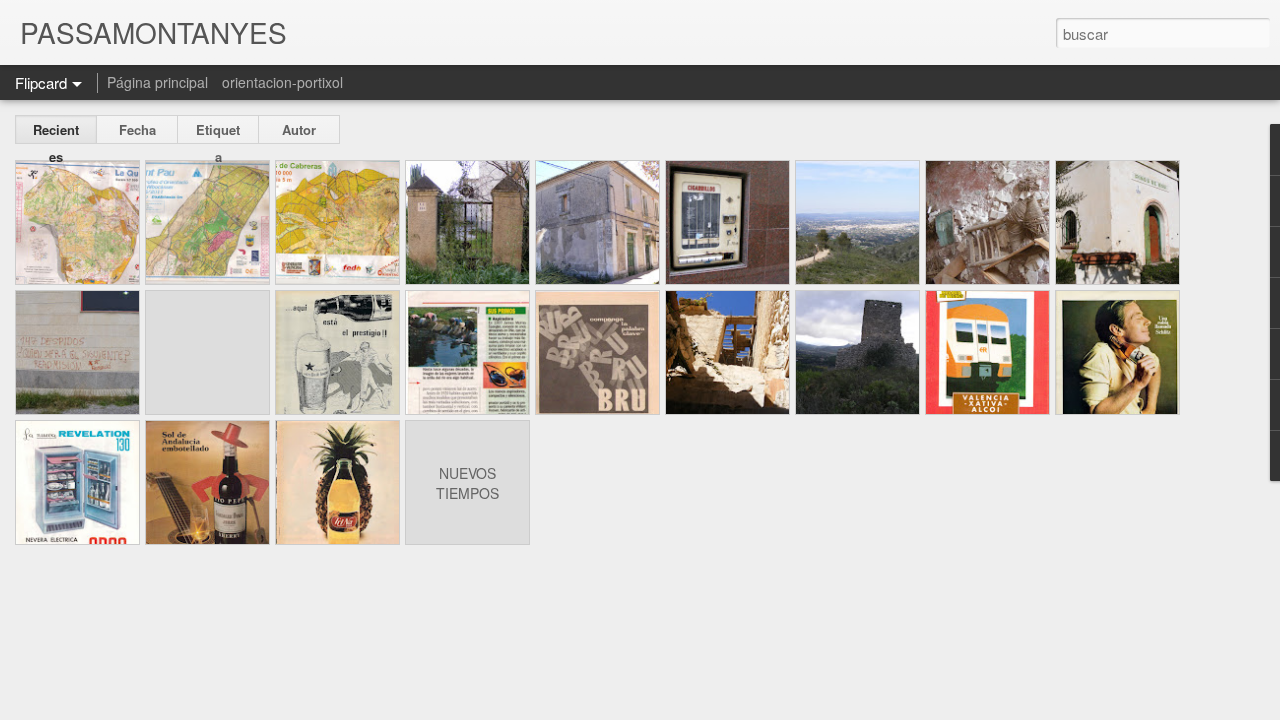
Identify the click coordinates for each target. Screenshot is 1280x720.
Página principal (157, 82)
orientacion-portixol (282, 82)
